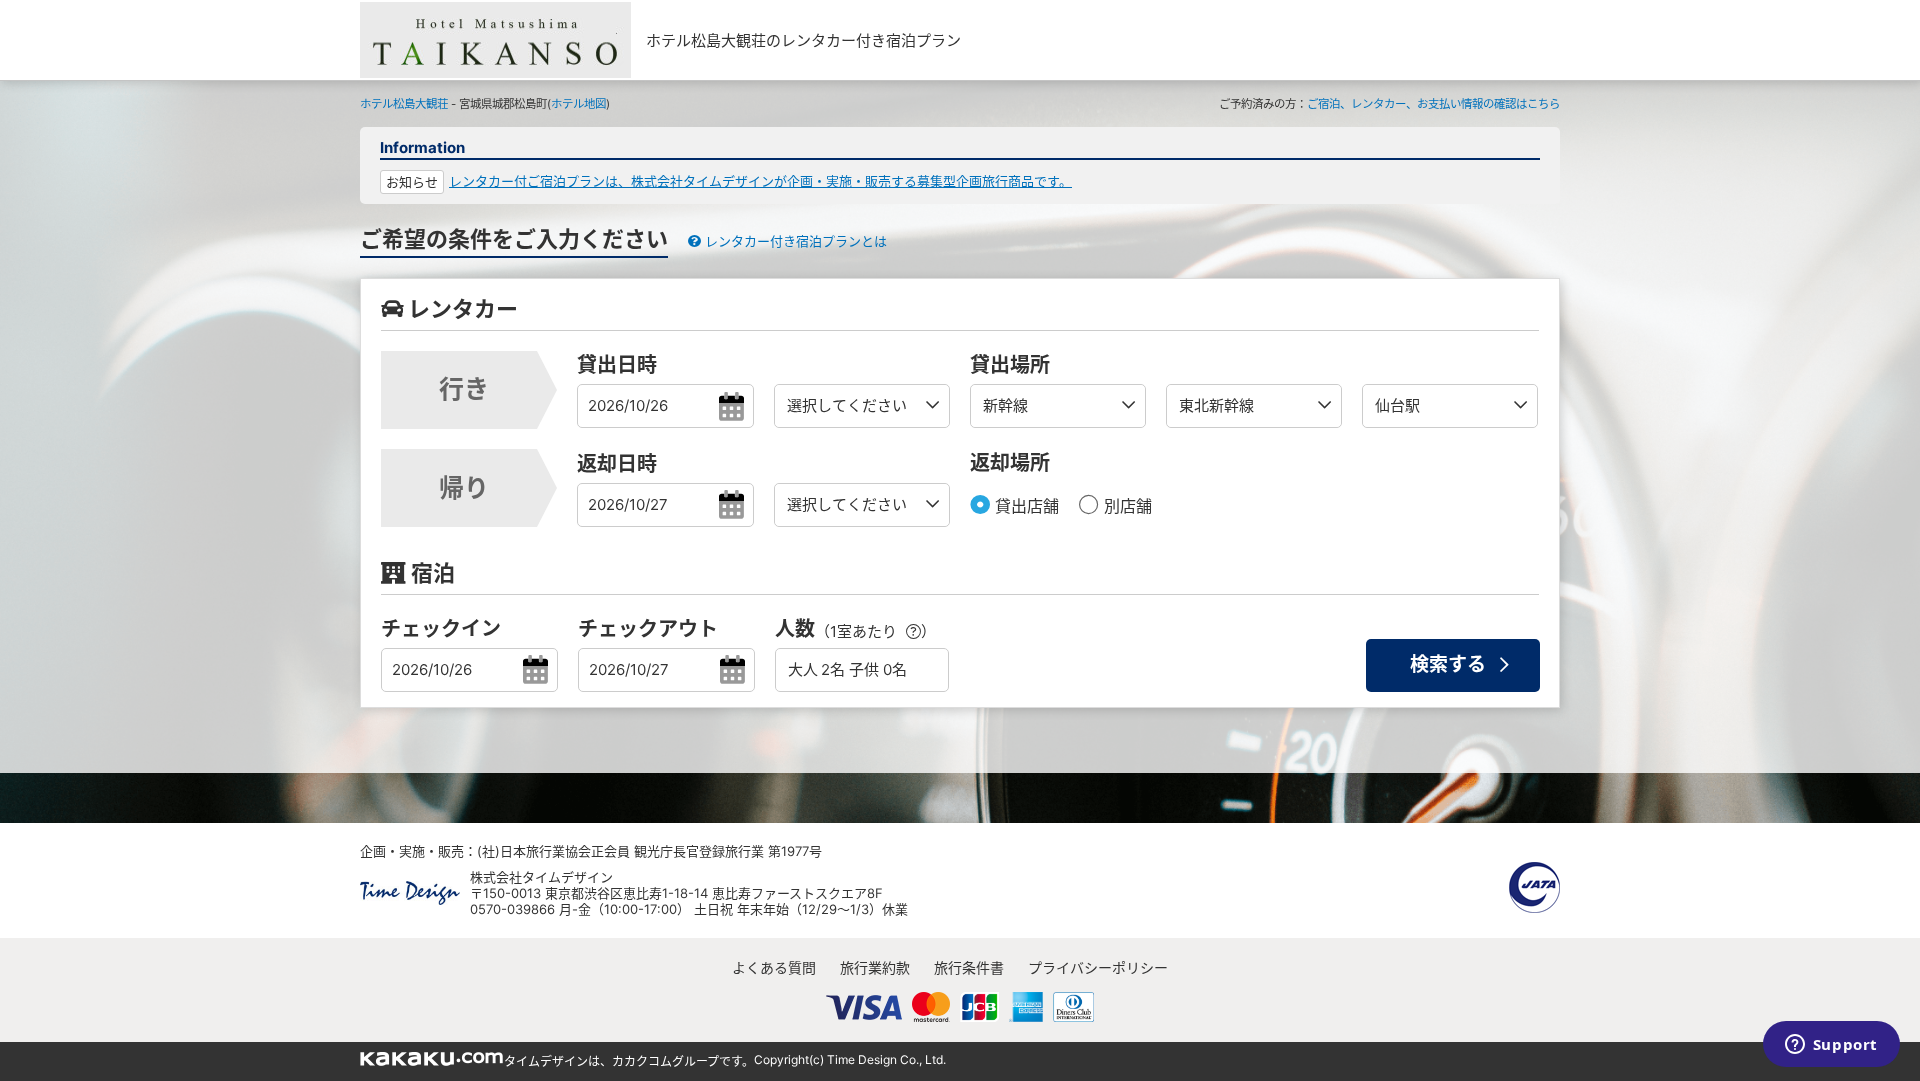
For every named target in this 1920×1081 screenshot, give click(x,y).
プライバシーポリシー (1098, 967)
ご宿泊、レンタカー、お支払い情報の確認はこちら (1433, 104)
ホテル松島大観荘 (404, 104)
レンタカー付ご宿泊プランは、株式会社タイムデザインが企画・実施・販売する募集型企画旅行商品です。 (760, 181)
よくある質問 (774, 967)
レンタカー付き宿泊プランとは (794, 241)
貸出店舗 (1024, 506)
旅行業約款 (875, 967)
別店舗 (1125, 506)
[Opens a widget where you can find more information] (1831, 1046)
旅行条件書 (969, 967)
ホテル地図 (578, 104)
